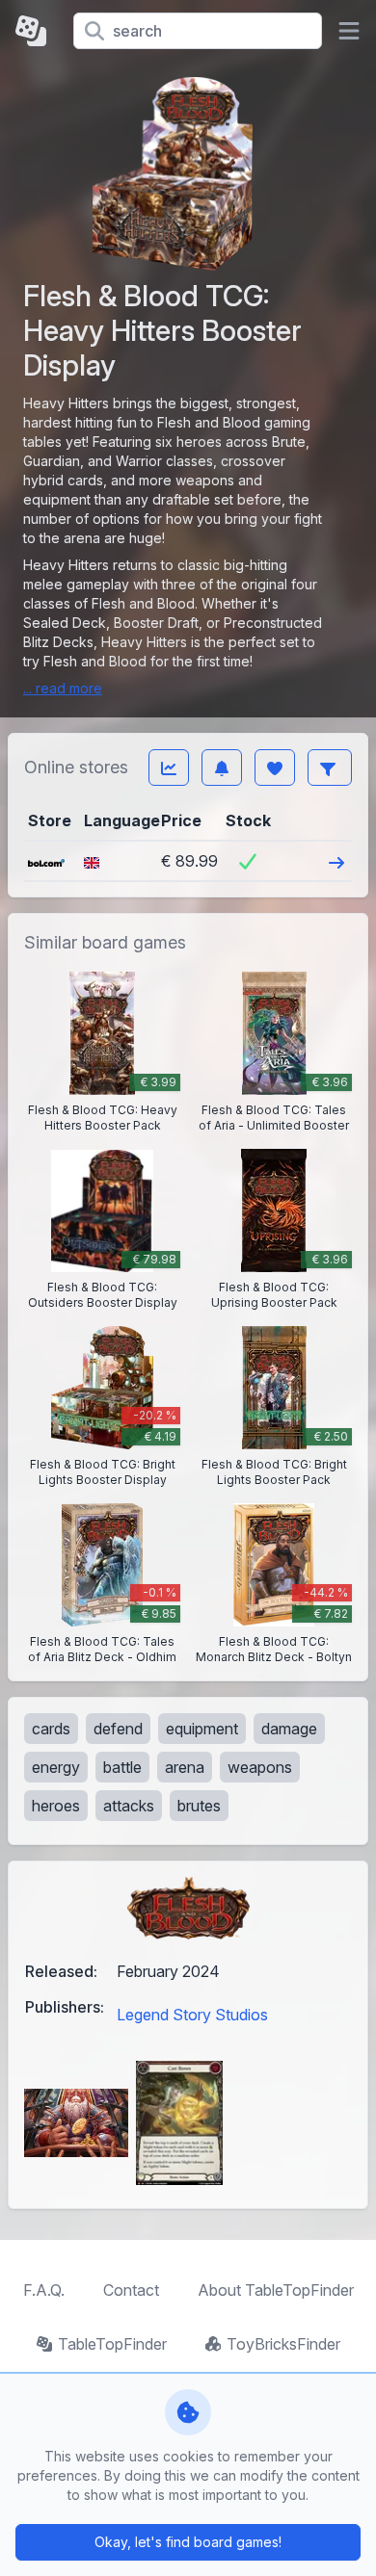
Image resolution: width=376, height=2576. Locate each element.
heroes (56, 1806)
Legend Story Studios (192, 2015)
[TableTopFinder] (37, 31)
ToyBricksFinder (283, 2344)
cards (51, 1729)
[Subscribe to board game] (222, 768)
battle (122, 1767)
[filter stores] (330, 768)
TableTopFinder (112, 2344)
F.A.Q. (44, 2290)
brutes (199, 1806)
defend (118, 1729)
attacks (129, 1806)
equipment (202, 1729)
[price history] (169, 768)
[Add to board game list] (275, 768)
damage (289, 1729)
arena (185, 1767)
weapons (260, 1767)
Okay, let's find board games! (188, 2542)
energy (56, 1767)
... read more (63, 688)
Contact (131, 2290)
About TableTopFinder (276, 2290)
